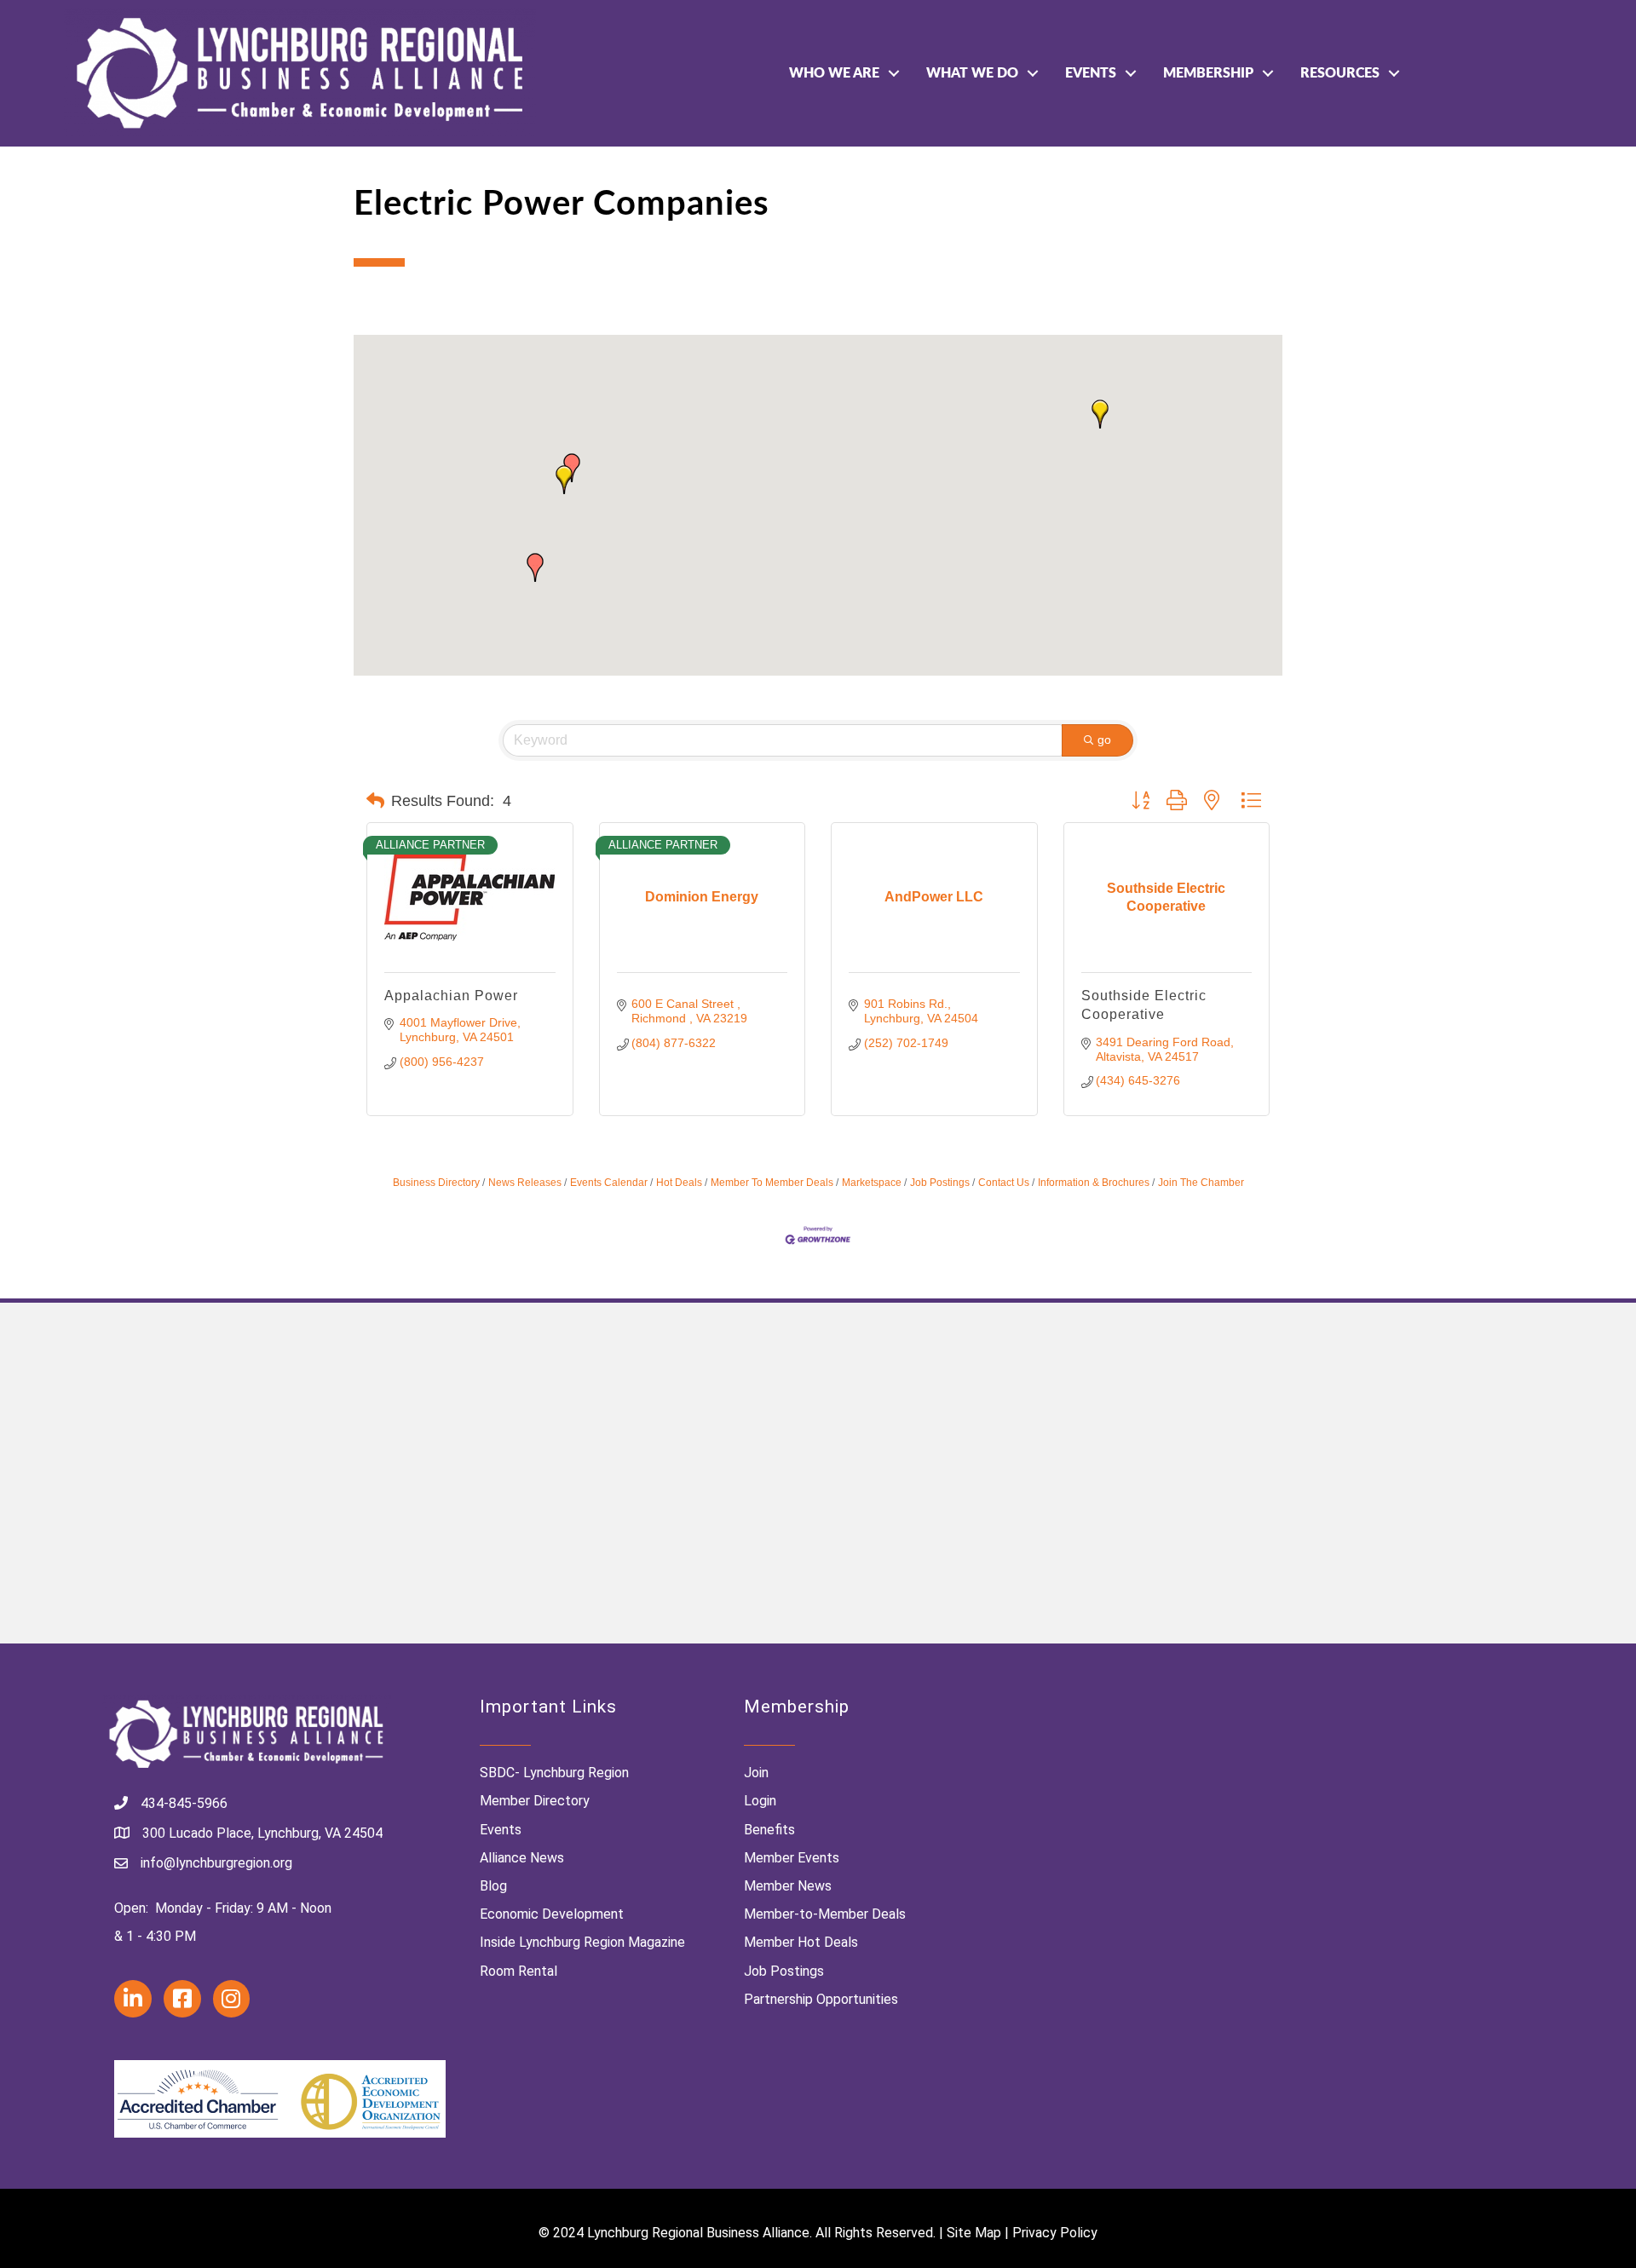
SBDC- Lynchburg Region (554, 1773)
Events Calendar (609, 1183)
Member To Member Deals (772, 1183)
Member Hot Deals (801, 1942)
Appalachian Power (451, 996)
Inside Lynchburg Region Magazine (582, 1942)
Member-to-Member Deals (825, 1914)
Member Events (792, 1858)
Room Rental (518, 1971)
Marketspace (872, 1183)
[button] (535, 567)
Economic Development (552, 1914)
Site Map (974, 2233)
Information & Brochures (1094, 1183)
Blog (493, 1886)
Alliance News (522, 1858)
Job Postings (940, 1183)
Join (756, 1773)
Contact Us (1004, 1183)
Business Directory (436, 1183)
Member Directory (535, 1801)
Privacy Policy (1055, 2233)
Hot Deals (679, 1183)
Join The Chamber (1201, 1183)
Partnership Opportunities (821, 1999)
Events (1091, 73)
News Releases (525, 1183)
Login (760, 1801)
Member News (788, 1886)
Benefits (769, 1830)
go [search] (1104, 740)
